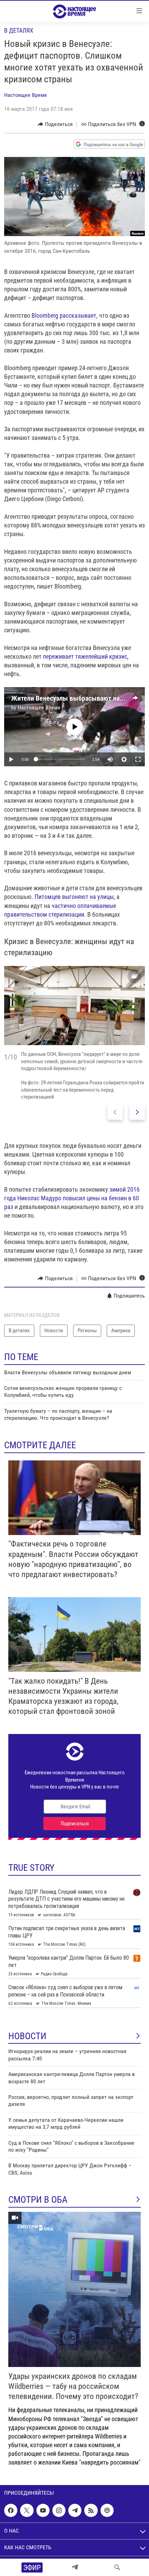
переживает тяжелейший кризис (85, 656)
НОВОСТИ (27, 2036)
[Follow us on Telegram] (75, 2510)
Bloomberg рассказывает (64, 315)
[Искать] (117, 2567)
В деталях (19, 30)
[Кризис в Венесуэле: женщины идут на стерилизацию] (74, 1006)
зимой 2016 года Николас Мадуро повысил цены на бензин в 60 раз (72, 1198)
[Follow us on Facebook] (11, 2510)
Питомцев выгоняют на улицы (74, 897)
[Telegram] (75, 2567)
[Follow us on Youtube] (43, 2510)
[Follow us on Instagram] (59, 2510)
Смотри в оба (38, 2200)
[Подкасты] (107, 2510)
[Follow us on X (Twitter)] (27, 2510)
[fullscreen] (138, 759)
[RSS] (91, 2510)
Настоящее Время (25, 95)
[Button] (55, 124)
